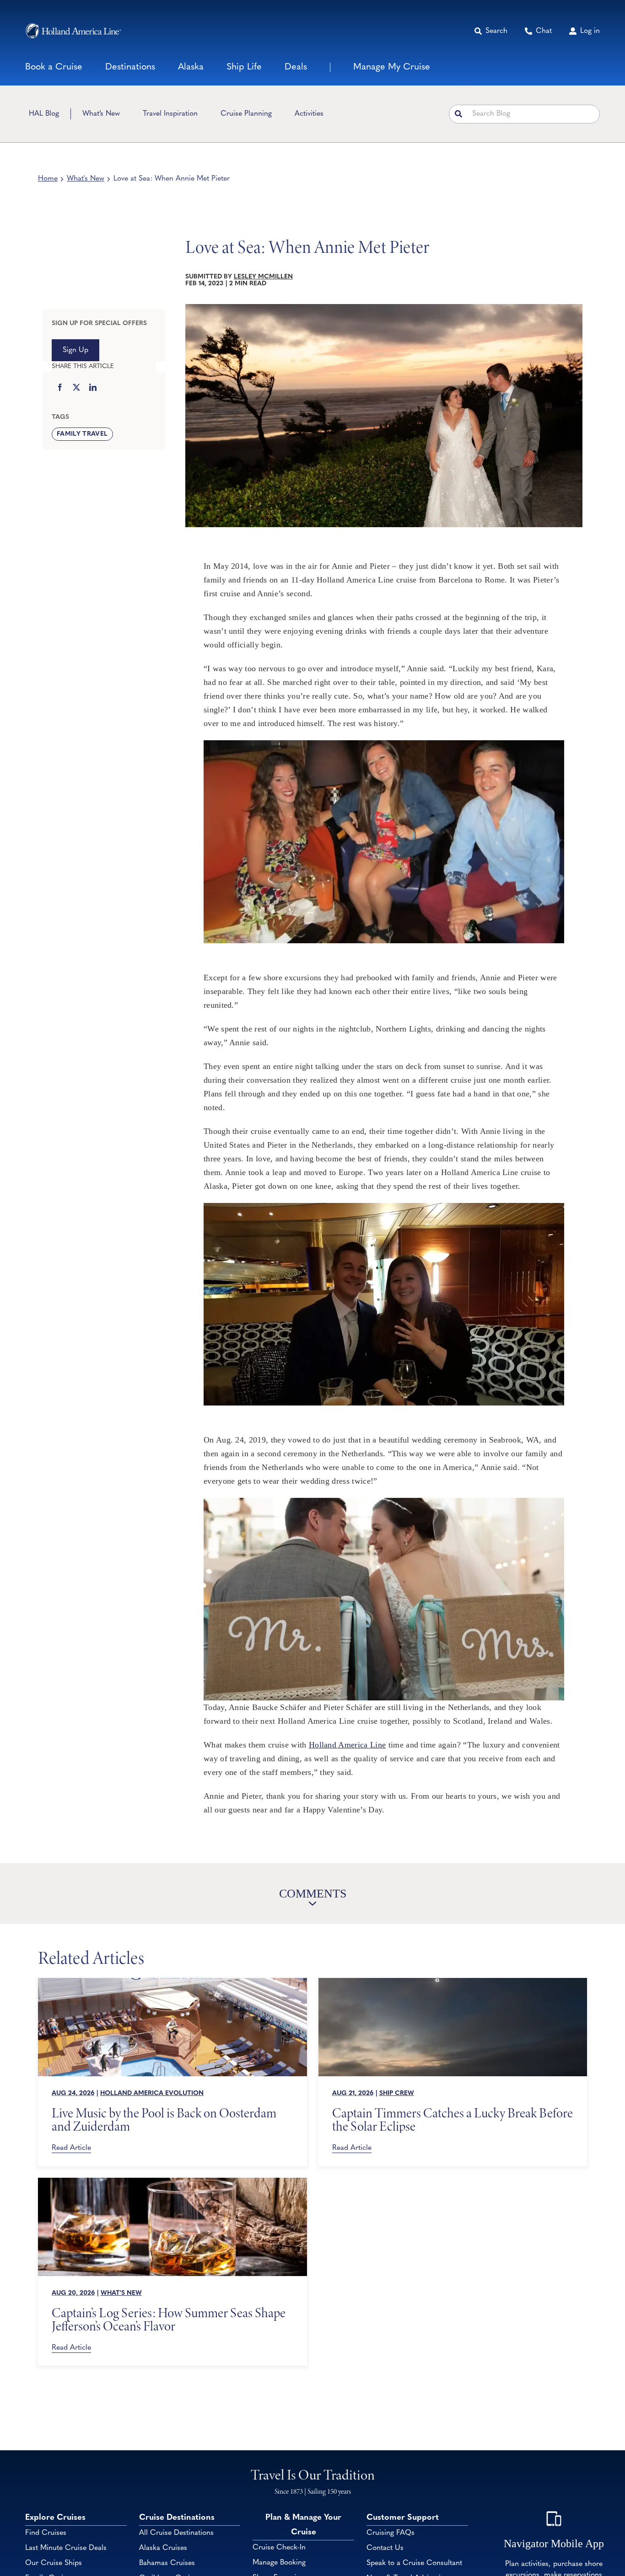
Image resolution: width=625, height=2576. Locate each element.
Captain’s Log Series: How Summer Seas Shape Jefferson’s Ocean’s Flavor (169, 2319)
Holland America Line (347, 1745)
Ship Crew (397, 2093)
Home (48, 179)
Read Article (71, 2148)
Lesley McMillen (263, 277)
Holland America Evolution (152, 2093)
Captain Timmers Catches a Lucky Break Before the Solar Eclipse (453, 2120)
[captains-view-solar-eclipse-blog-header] (453, 1982)
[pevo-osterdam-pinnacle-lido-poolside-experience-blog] (172, 1982)
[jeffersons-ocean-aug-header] (172, 2182)
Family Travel (82, 434)
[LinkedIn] (93, 388)
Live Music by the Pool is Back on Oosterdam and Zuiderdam (164, 2120)
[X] (76, 388)
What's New (86, 179)
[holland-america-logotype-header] (73, 31)
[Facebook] (60, 388)
